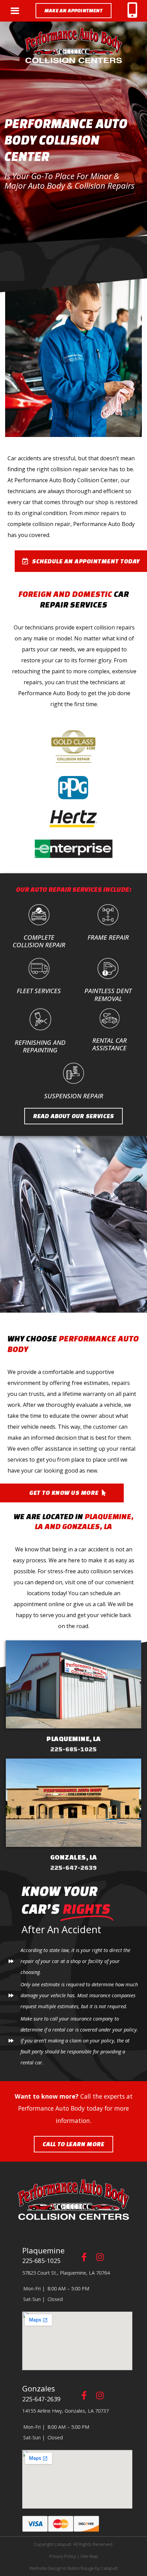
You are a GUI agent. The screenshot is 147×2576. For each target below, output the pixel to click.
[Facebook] (84, 2257)
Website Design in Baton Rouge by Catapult (73, 2568)
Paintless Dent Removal (108, 994)
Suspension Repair (74, 1096)
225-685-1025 (73, 1749)
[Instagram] (100, 2257)
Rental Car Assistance (110, 1044)
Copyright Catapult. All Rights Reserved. (74, 2544)
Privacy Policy (63, 2556)
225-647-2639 (73, 1867)
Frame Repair (108, 937)
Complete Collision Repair (39, 941)
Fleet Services (39, 991)
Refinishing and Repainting (40, 1046)
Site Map (89, 2556)
